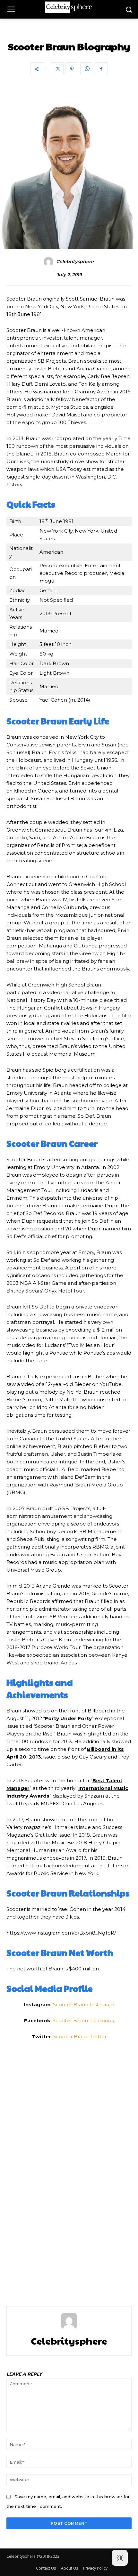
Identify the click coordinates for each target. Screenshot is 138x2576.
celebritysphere (75, 262)
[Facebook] (101, 69)
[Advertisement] (69, 2169)
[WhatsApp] (87, 69)
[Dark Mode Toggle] (120, 2558)
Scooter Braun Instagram (84, 2004)
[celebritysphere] (49, 262)
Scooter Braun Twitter (80, 2037)
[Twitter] (57, 69)
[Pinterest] (72, 69)
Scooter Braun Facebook (83, 2021)
